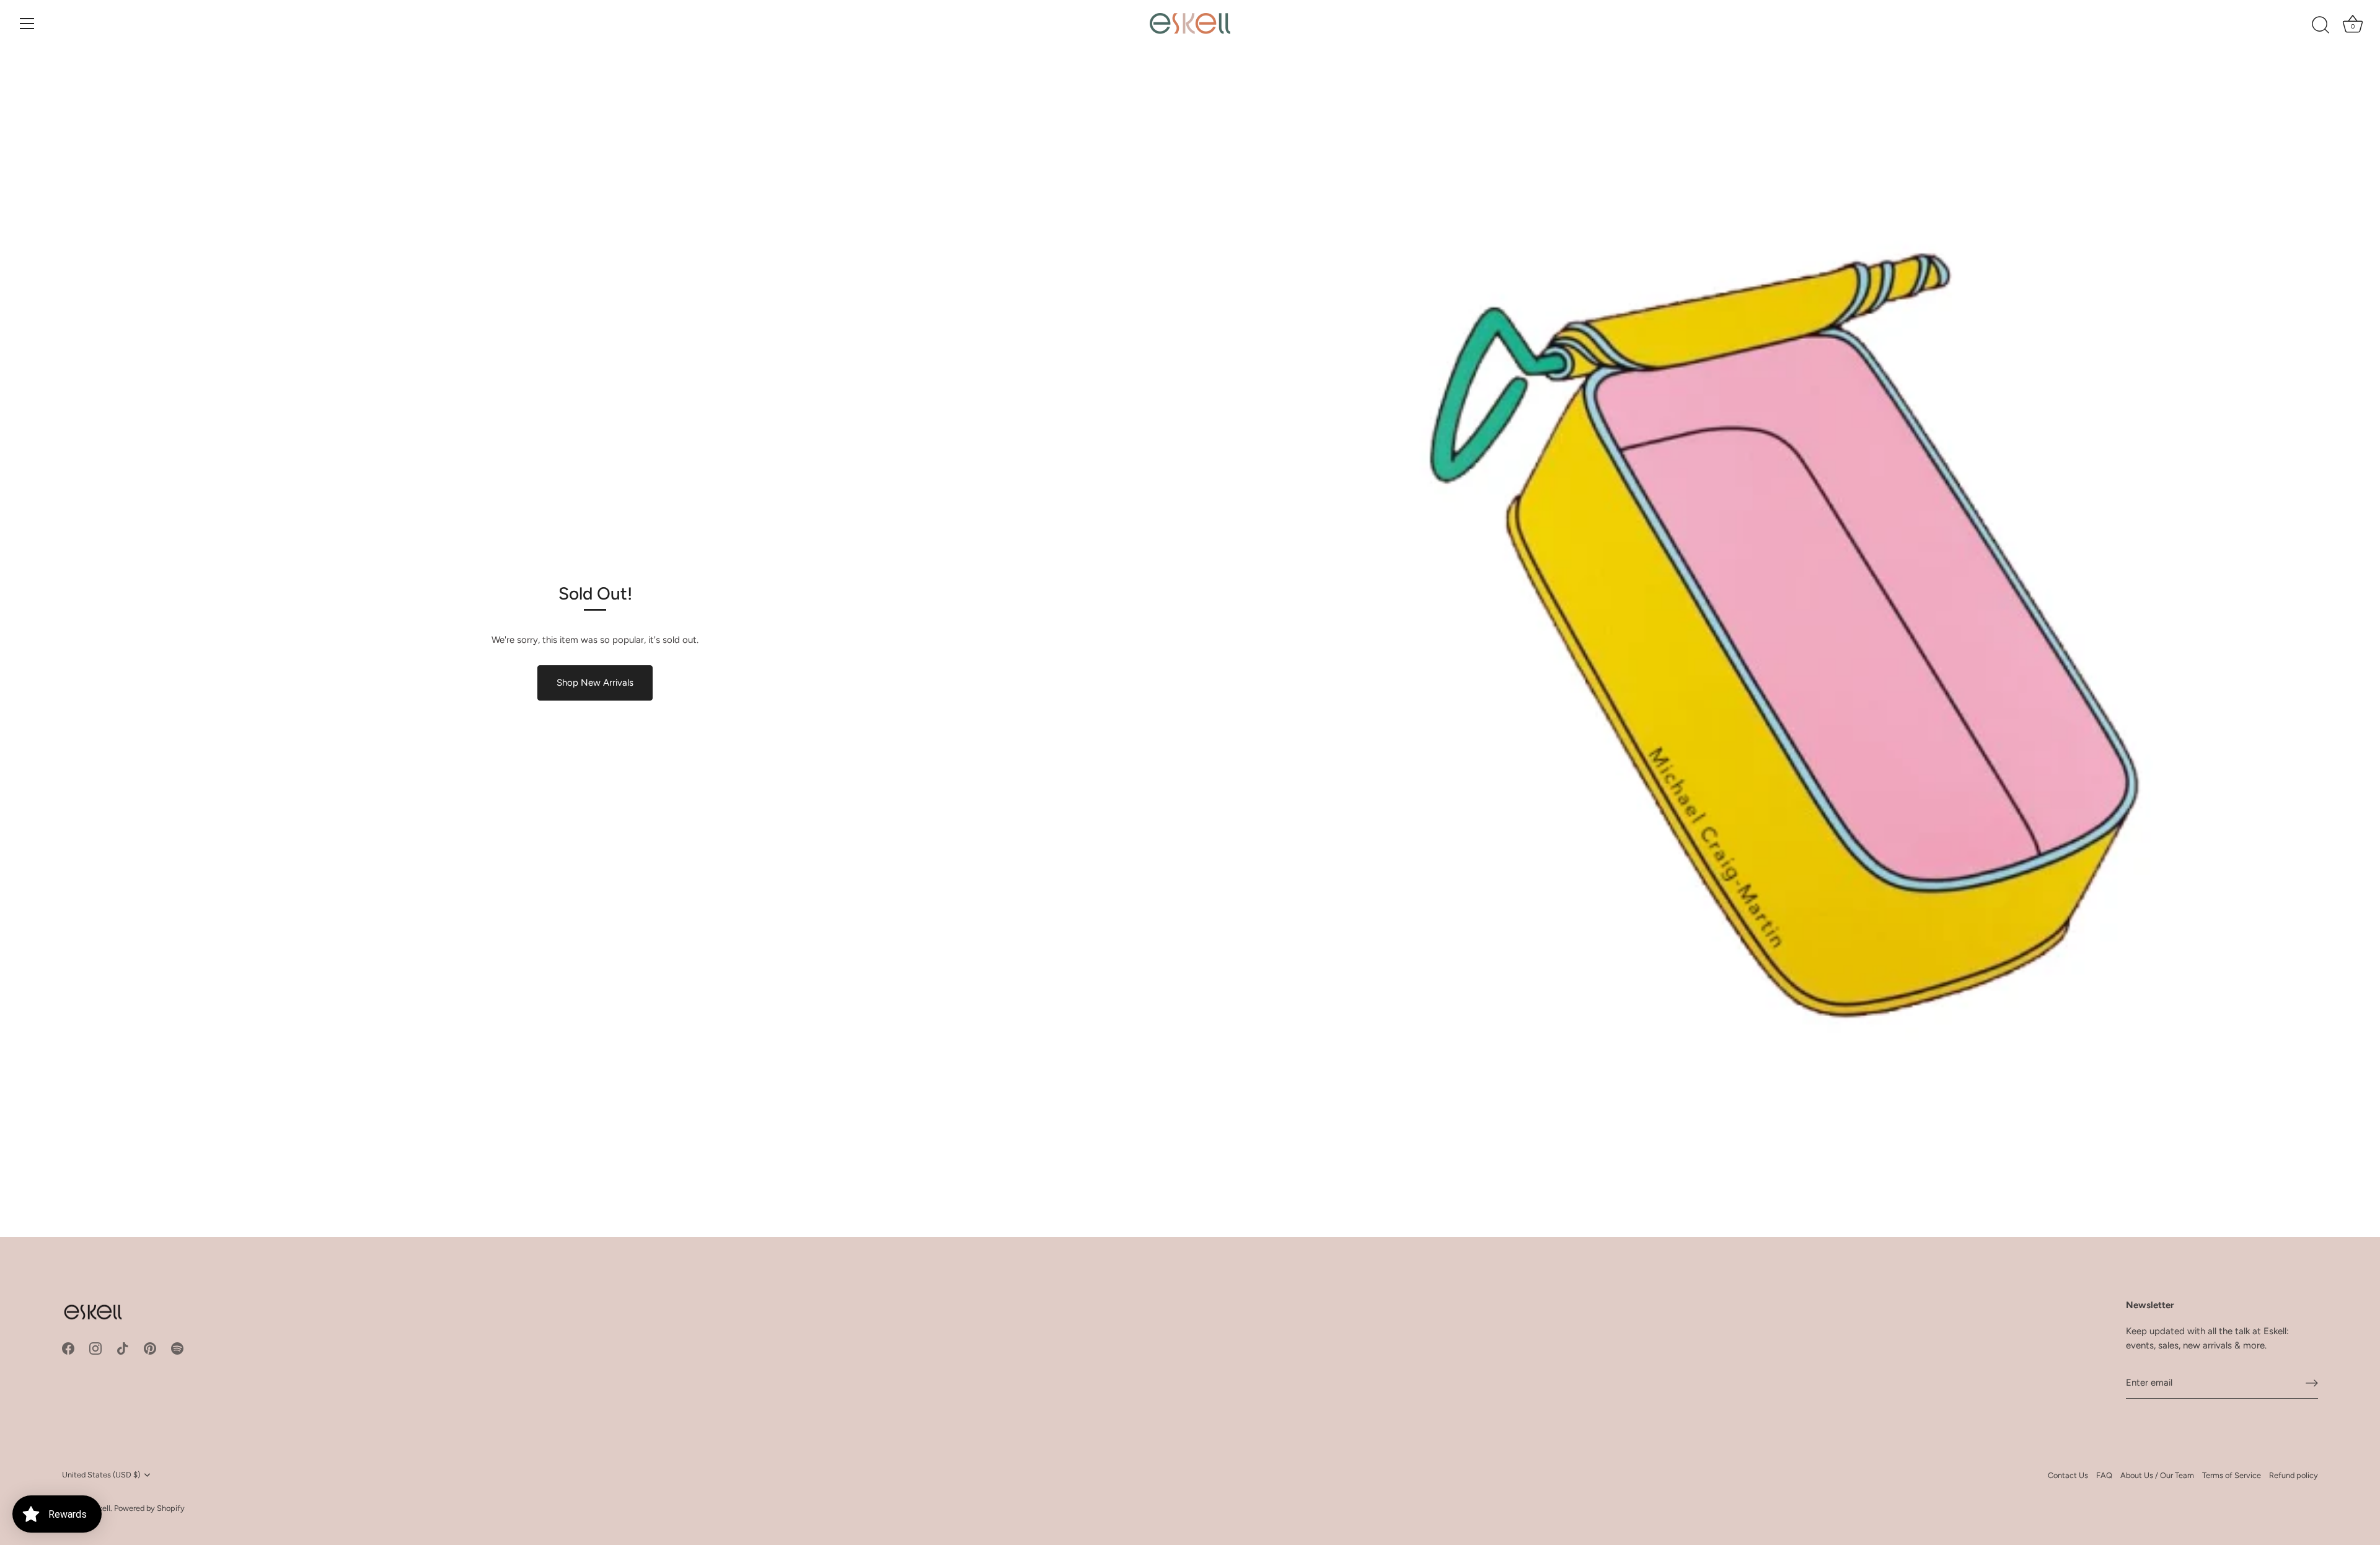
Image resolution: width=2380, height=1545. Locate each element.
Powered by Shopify (149, 1508)
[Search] (2320, 25)
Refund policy (2294, 1475)
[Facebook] (68, 1348)
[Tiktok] (123, 1348)
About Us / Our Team (2157, 1475)
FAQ (2104, 1475)
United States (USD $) (101, 1475)
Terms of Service (2232, 1475)
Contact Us (2068, 1475)
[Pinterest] (150, 1348)
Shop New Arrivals (595, 683)
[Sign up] (2312, 1383)
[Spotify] (177, 1348)
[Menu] (27, 24)
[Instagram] (95, 1348)
